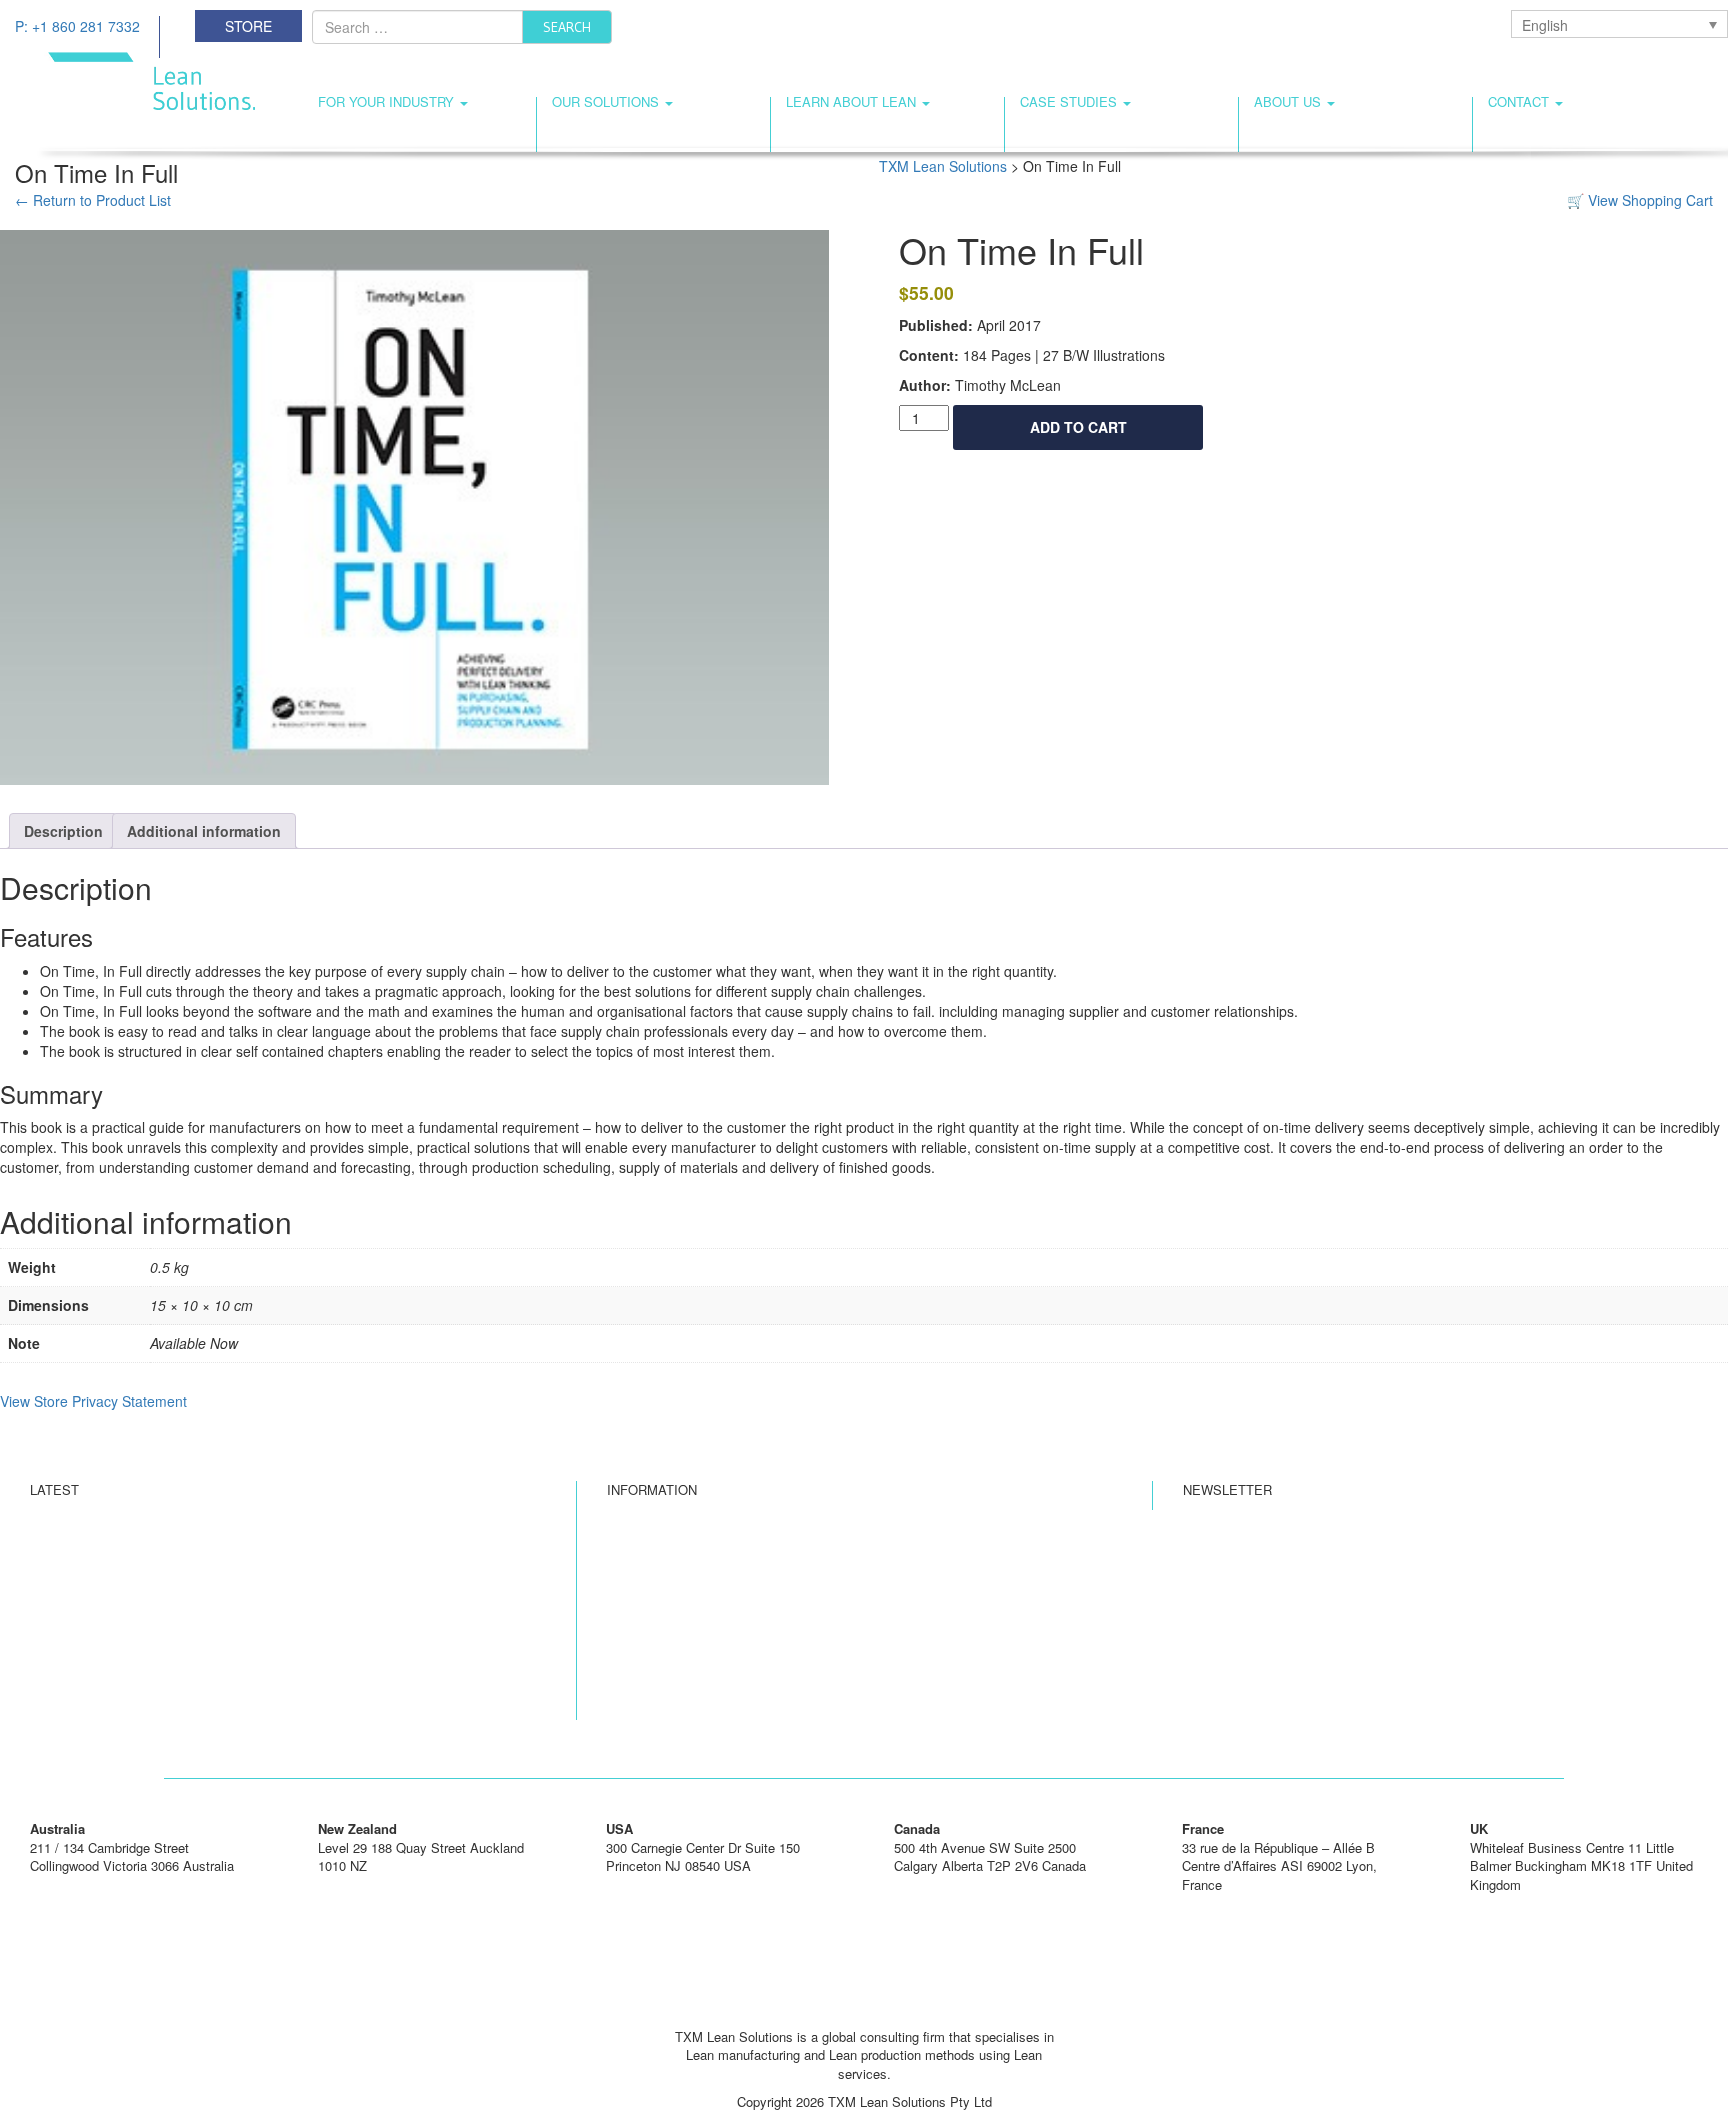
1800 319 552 (69, 1884)
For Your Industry (388, 101)
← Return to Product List (93, 200)
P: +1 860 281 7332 (77, 26)
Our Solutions (607, 101)
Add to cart (1078, 427)
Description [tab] (63, 831)
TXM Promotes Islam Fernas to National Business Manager (203, 1627)
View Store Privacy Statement (93, 1401)
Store (248, 26)
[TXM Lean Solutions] (135, 79)
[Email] (864, 2007)
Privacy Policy (649, 1637)
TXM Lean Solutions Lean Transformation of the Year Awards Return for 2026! (255, 1523)
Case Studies (1070, 101)
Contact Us (639, 1580)
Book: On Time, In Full (673, 1665)
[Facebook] (825, 2007)
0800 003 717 (357, 1884)
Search (567, 27)
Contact (1520, 101)
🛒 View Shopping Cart (1640, 200)
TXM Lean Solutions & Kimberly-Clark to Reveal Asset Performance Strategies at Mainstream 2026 (266, 1590)
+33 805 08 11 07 (1232, 1902)
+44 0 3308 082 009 (1527, 1902)
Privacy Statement (661, 1608)
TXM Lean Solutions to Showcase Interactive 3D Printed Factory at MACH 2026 (262, 1684)
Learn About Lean (853, 101)
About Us (1289, 101)
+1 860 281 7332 (654, 1884)
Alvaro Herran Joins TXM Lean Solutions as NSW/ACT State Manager (233, 1551)
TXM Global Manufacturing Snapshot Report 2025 (174, 1713)
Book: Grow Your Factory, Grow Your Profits (734, 1694)
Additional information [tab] (204, 831)
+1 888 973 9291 (942, 1884)
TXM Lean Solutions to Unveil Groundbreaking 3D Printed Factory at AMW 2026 (262, 1655)
